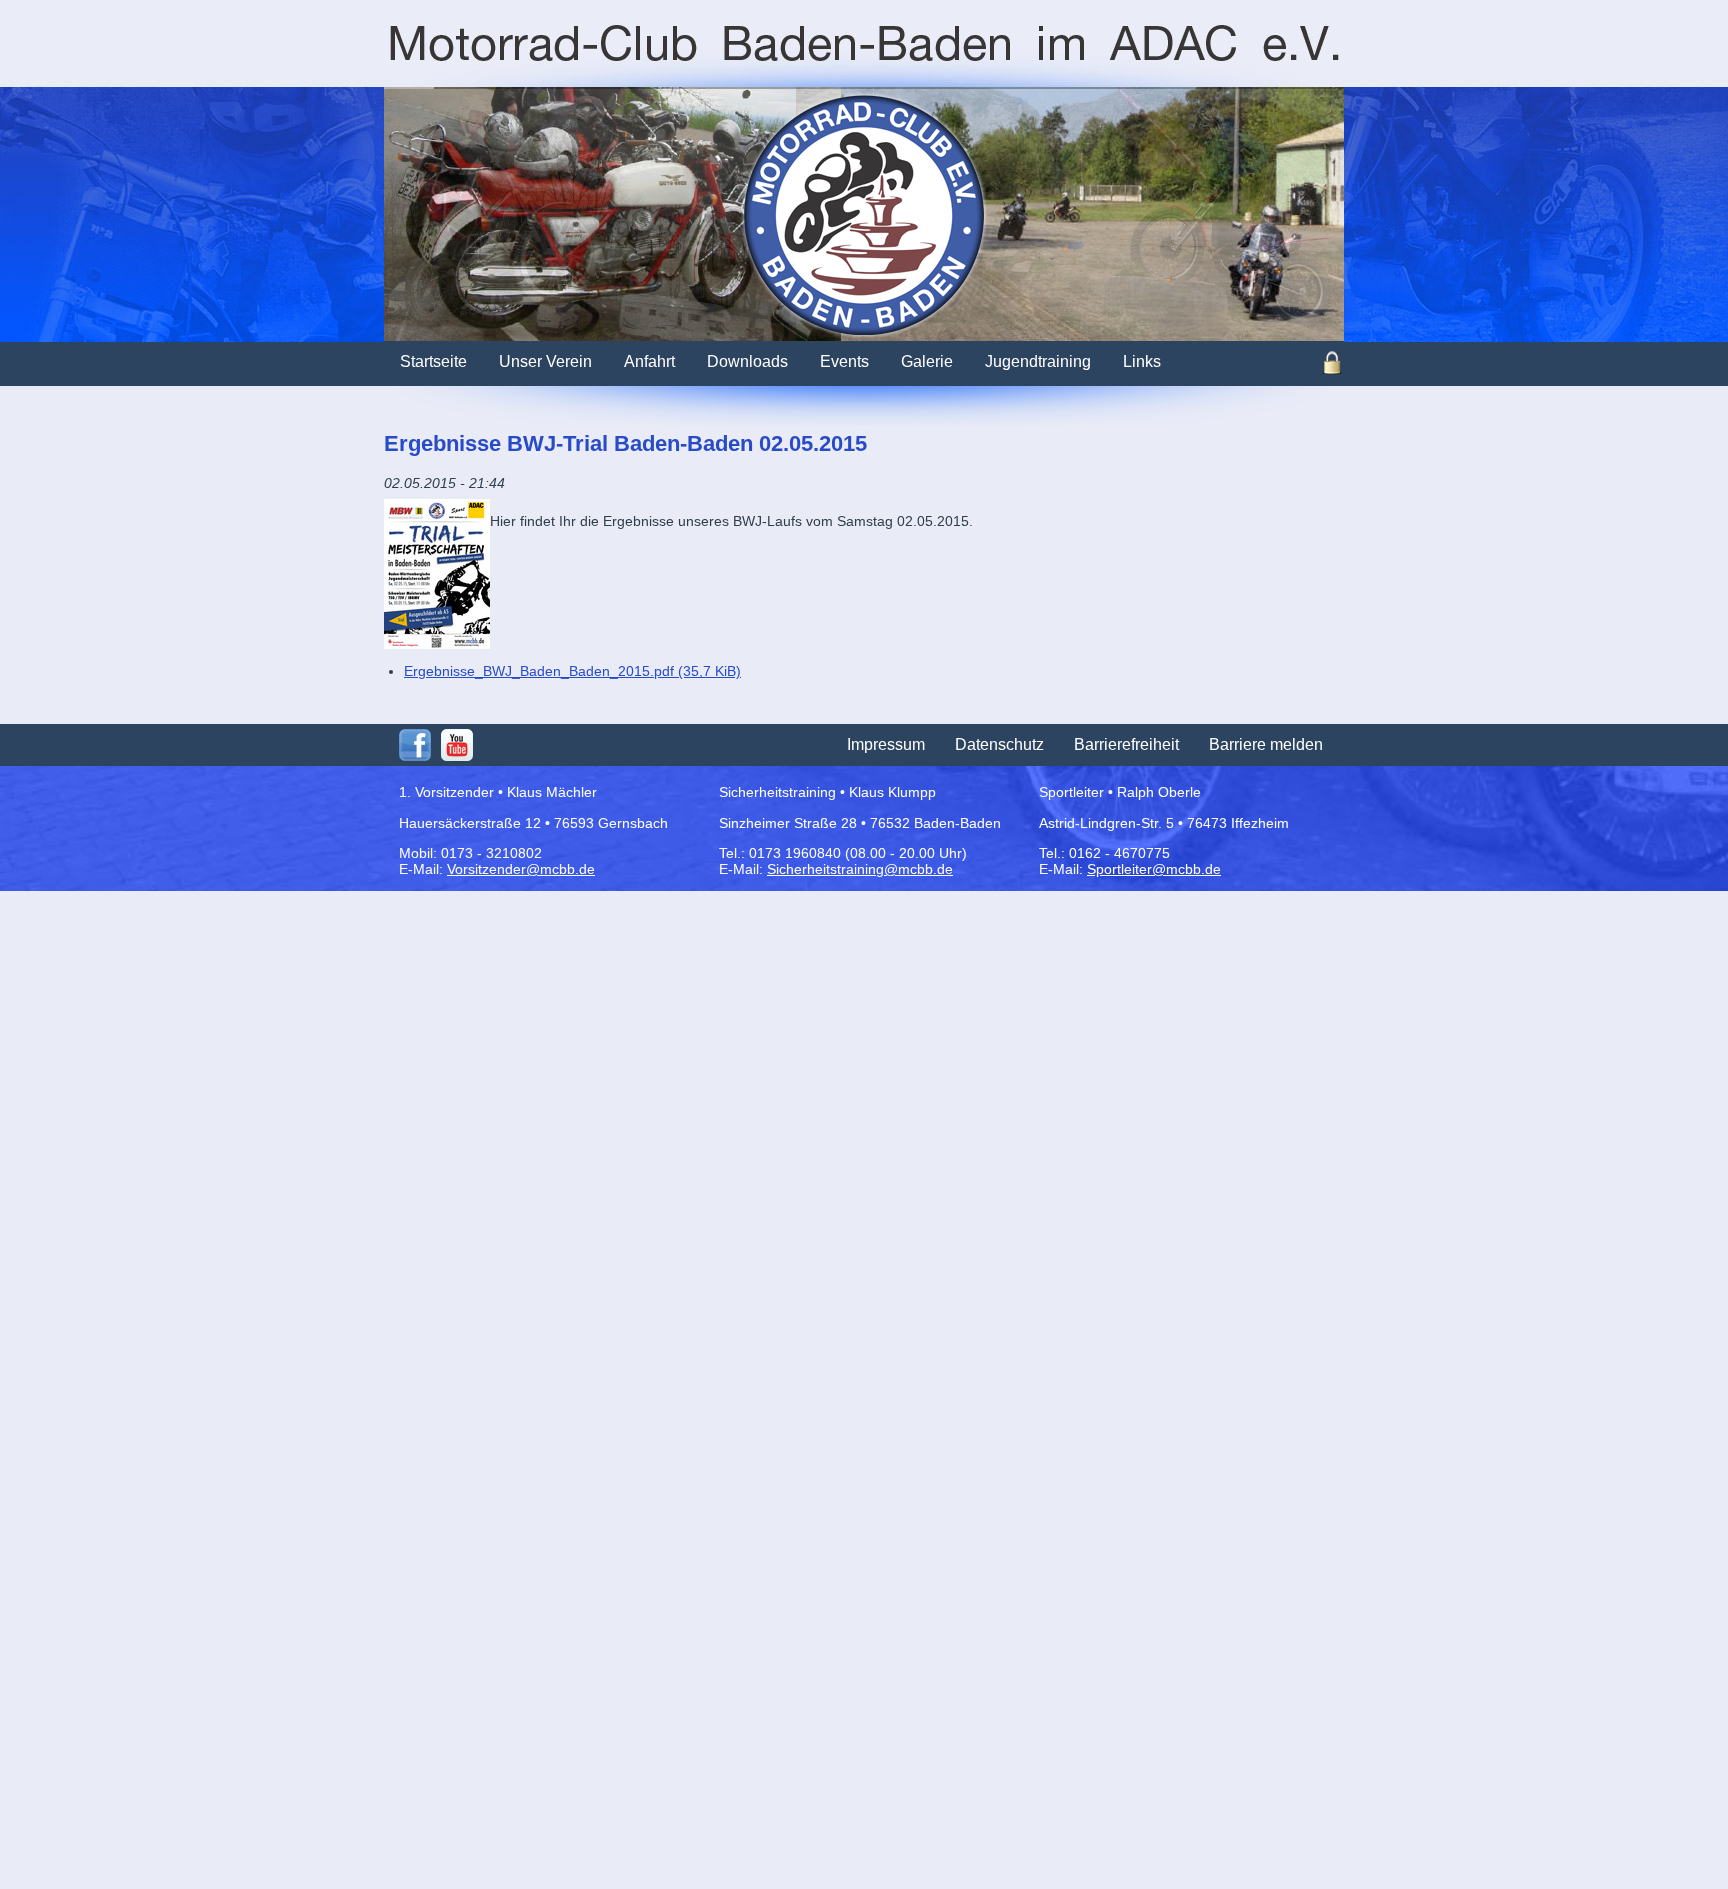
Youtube (457, 745)
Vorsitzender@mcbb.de (521, 869)
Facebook (415, 745)
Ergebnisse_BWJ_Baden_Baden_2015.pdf (572, 671)
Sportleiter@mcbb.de (1154, 869)
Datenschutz (999, 744)
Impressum (886, 744)
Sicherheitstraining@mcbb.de (860, 869)
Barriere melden (1266, 744)
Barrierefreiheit (1126, 744)
